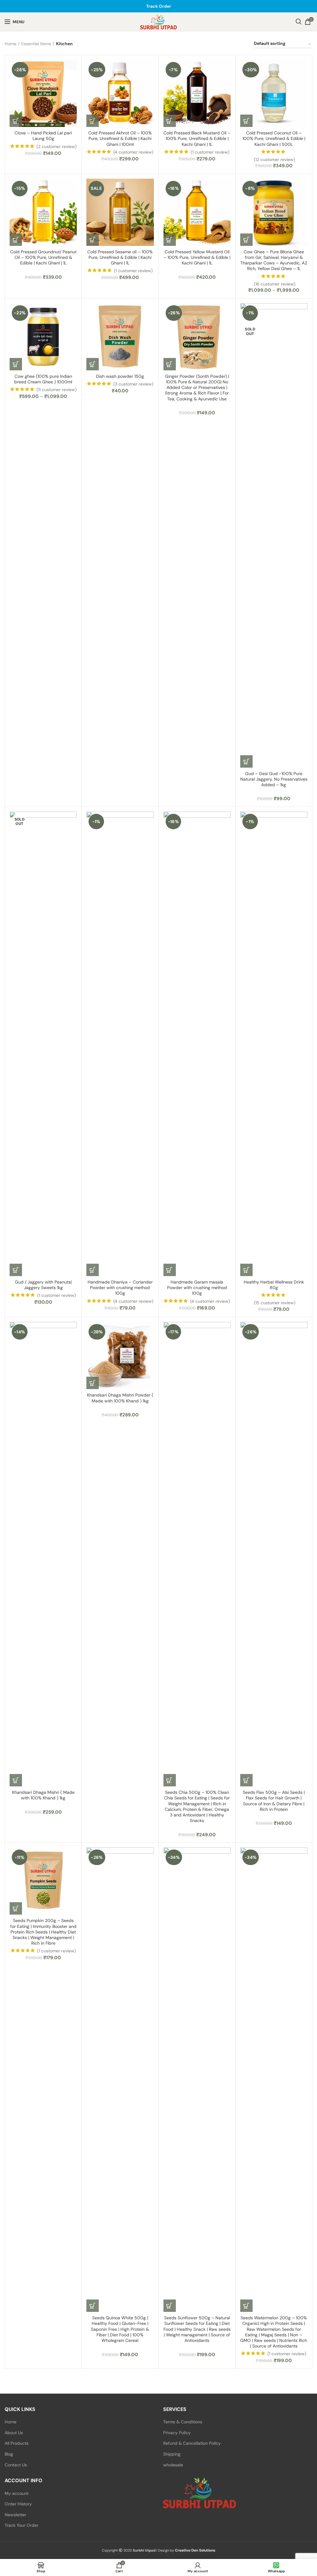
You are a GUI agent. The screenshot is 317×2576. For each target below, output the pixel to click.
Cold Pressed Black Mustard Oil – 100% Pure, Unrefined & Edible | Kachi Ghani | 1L (197, 138)
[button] (16, 121)
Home (11, 44)
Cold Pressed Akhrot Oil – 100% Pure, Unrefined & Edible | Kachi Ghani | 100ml (120, 138)
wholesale (173, 2465)
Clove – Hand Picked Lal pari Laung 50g (43, 136)
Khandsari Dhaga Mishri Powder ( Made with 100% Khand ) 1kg (120, 1398)
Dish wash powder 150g (120, 376)
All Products (17, 2443)
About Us (14, 2433)
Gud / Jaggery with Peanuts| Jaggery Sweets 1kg (43, 1285)
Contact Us (16, 2465)
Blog (9, 2454)
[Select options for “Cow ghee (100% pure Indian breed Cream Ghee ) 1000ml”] (16, 364)
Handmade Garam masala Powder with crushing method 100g (197, 1288)
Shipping (172, 2454)
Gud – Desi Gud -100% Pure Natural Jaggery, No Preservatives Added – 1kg (274, 779)
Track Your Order (22, 2525)
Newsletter (15, 2515)
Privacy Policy (177, 2433)
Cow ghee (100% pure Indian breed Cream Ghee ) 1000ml (43, 379)
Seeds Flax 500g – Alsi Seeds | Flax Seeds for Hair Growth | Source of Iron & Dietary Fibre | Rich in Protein (274, 1801)
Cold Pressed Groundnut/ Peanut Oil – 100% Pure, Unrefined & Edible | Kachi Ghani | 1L (43, 257)
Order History (18, 2504)
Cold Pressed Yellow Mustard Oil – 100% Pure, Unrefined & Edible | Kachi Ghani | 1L (197, 257)
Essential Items (36, 44)
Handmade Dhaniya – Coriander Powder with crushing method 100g (120, 1288)
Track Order (159, 6)
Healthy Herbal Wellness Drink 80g (274, 1285)
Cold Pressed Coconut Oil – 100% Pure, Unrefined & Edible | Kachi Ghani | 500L (274, 138)
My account (17, 2493)
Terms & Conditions (183, 2422)
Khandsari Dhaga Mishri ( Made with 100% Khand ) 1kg (43, 1795)
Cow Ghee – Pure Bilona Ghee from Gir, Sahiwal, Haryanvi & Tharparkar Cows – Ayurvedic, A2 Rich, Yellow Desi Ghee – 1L (274, 260)
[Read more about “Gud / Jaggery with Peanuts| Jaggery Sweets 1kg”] (16, 1270)
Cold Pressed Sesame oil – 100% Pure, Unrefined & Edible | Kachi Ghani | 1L (120, 257)
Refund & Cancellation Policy (192, 2443)
